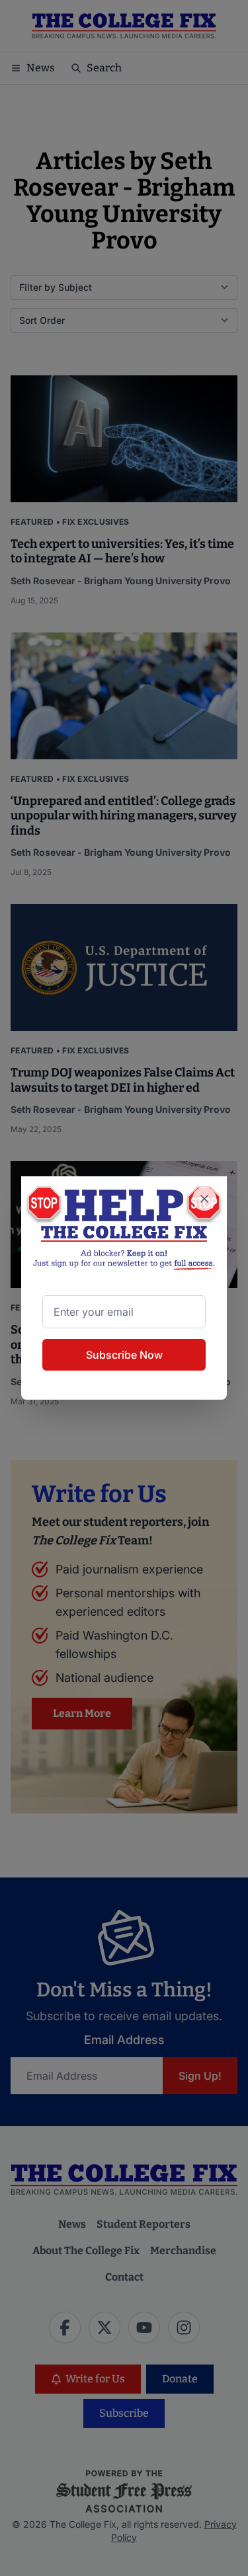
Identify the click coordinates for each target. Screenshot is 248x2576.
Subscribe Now (124, 1355)
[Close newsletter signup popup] (204, 1199)
